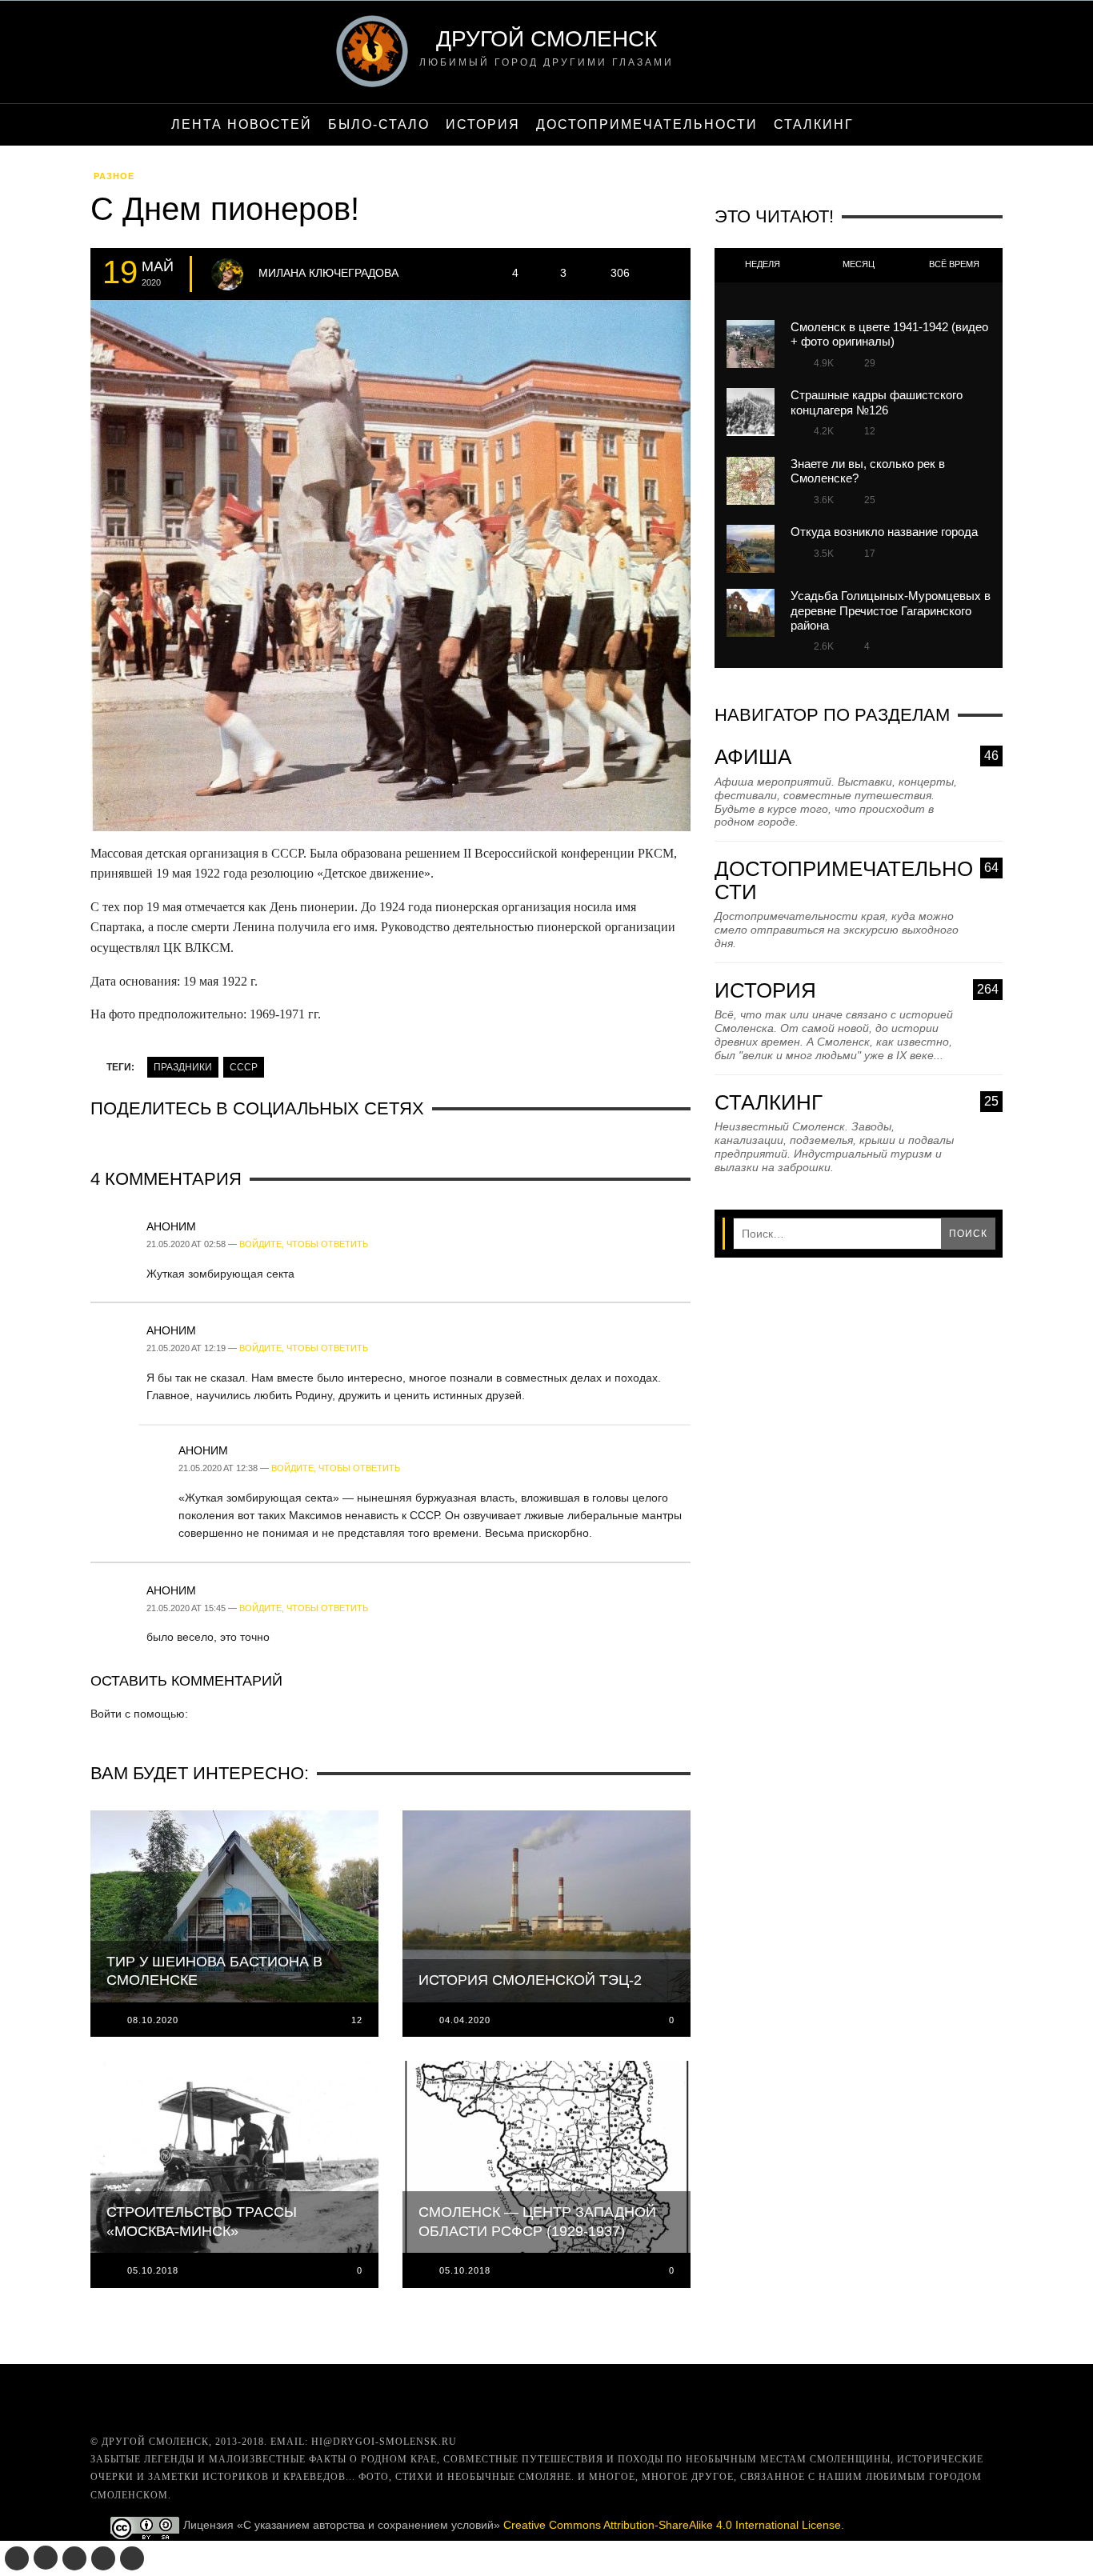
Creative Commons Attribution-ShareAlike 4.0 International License (672, 2525)
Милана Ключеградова (328, 273)
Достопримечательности (857, 880)
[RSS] (132, 2558)
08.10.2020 (153, 2020)
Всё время (954, 264)
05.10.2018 (153, 2270)
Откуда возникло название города (884, 532)
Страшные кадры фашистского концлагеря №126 (877, 402)
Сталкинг (857, 1103)
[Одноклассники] (46, 2558)
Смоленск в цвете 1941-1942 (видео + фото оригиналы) (889, 334)
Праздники (183, 1067)
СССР (244, 1067)
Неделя (763, 264)
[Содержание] (879, 125)
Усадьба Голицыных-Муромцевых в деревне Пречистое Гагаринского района (891, 610)
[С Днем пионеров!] (390, 570)
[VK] (17, 2558)
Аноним (171, 1226)
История (857, 991)
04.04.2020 (465, 2020)
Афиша (857, 757)
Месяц (859, 264)
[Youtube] (103, 2558)
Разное (114, 176)
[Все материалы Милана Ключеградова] (227, 274)
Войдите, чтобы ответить (304, 1244)
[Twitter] (74, 2558)
